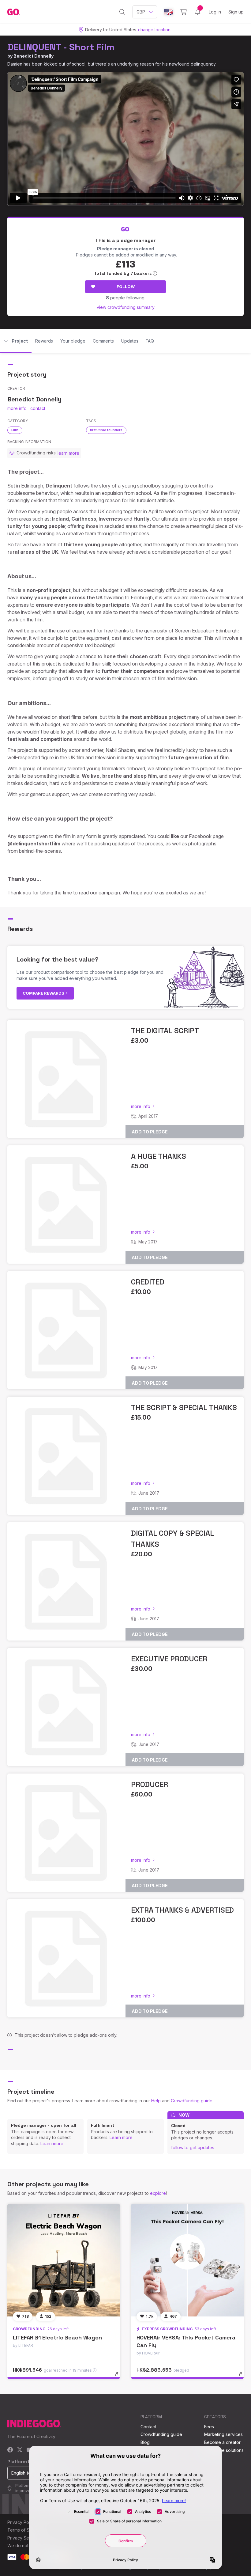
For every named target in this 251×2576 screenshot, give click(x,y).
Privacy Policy (22, 2522)
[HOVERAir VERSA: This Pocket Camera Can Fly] (187, 2260)
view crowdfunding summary (126, 307)
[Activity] (198, 12)
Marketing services (223, 2434)
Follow (126, 286)
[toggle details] (120, 2377)
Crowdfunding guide (192, 2101)
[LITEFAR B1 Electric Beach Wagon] (64, 2260)
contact (38, 408)
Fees (209, 2427)
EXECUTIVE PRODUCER (169, 1659)
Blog (145, 2442)
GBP (141, 12)
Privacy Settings (24, 2538)
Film (15, 430)
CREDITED (148, 1282)
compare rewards (44, 993)
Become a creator (222, 2442)
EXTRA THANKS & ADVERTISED (182, 1910)
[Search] (122, 12)
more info (17, 408)
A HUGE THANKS (159, 1156)
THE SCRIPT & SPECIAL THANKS (184, 1408)
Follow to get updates (193, 2147)
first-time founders (106, 430)
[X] (20, 2450)
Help (156, 2101)
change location (154, 30)
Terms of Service (25, 2530)
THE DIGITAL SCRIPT (165, 1031)
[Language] (169, 12)
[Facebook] (10, 2450)
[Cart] (184, 12)
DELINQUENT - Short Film (61, 47)
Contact (148, 2427)
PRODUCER (150, 1784)
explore (158, 2193)
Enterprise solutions (224, 2450)
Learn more (52, 2144)
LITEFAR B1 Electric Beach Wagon (57, 2337)
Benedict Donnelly (34, 56)
